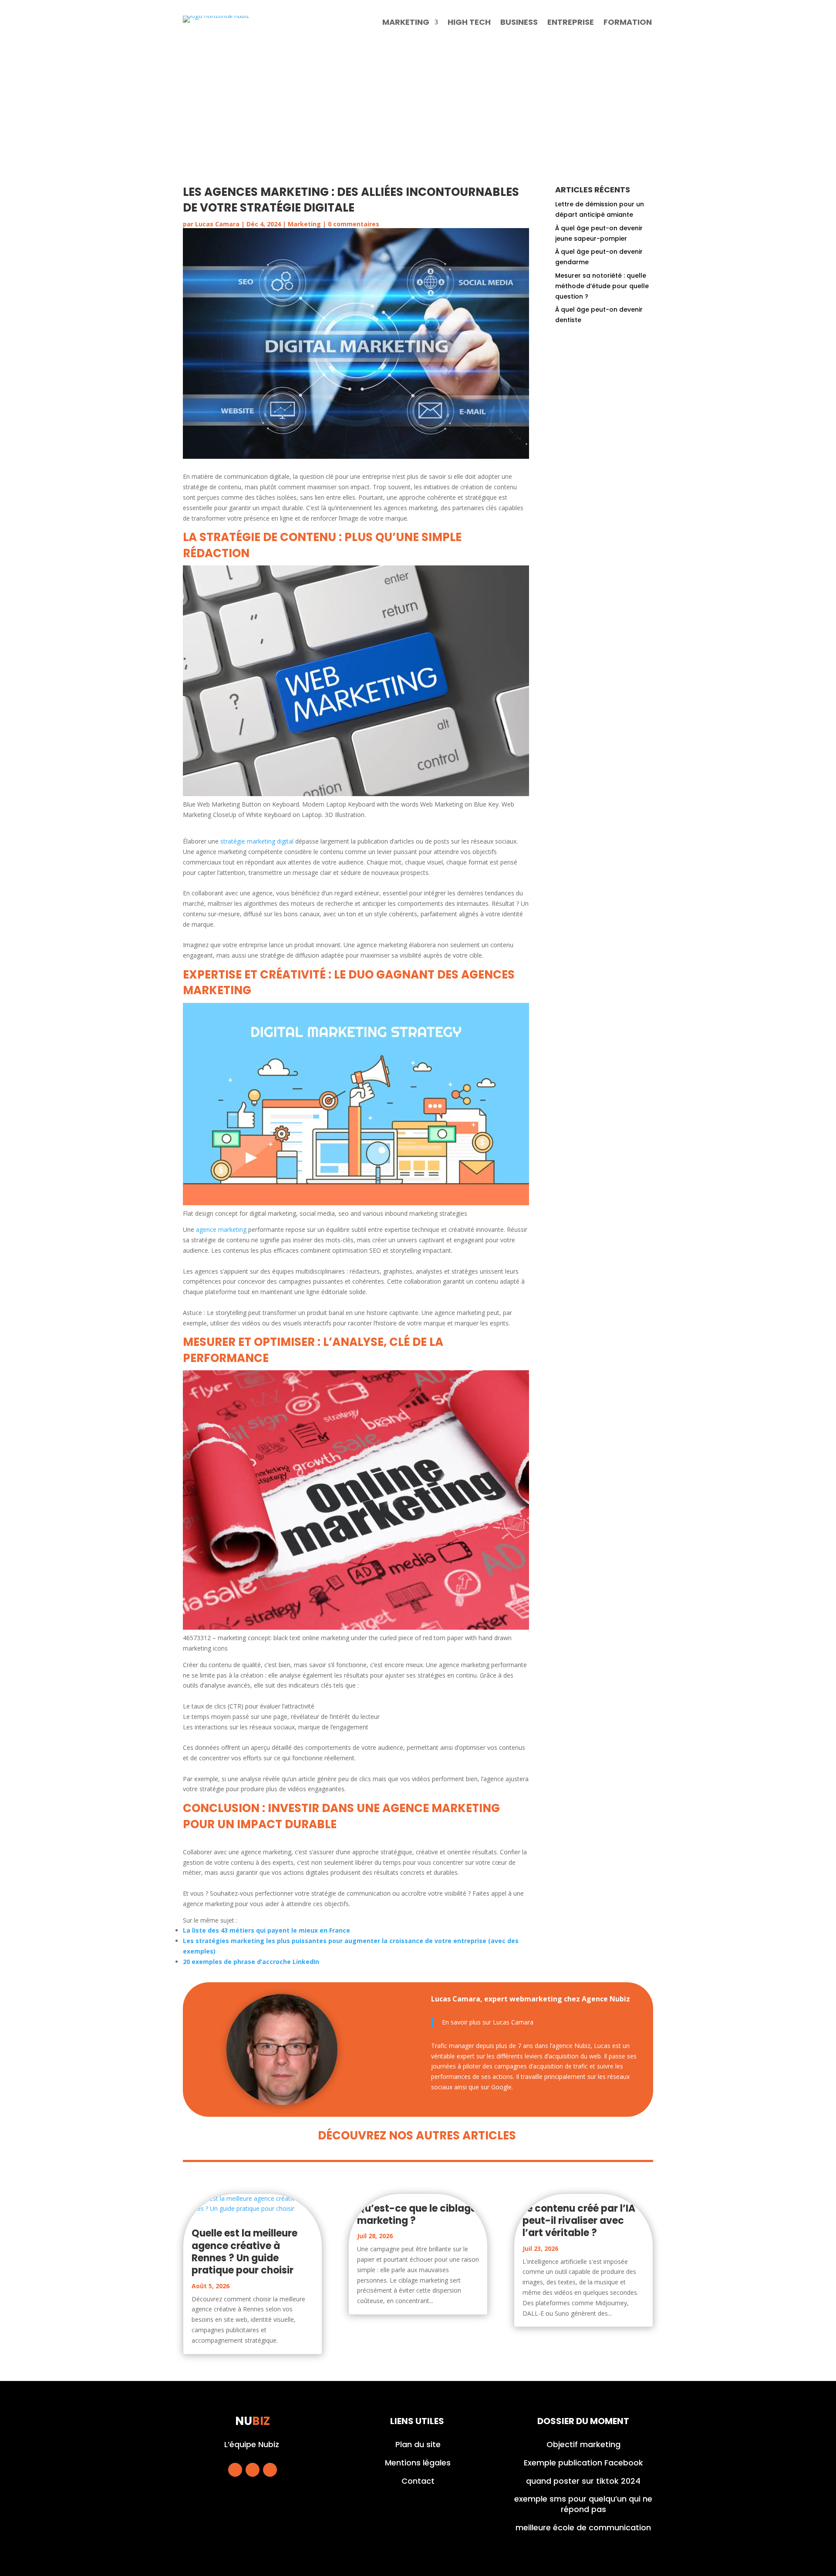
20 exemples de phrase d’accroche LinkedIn (251, 1962)
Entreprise (571, 23)
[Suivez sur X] (253, 2470)
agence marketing (221, 1229)
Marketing (406, 23)
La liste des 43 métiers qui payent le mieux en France (266, 1930)
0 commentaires (354, 224)
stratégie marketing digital (257, 841)
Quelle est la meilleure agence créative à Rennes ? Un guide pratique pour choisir (244, 2252)
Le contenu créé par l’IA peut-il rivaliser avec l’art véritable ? (579, 2221)
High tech (469, 23)
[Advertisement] (418, 107)
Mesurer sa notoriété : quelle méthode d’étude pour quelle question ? (602, 286)
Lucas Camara (217, 224)
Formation (628, 23)
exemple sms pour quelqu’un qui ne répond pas (583, 2504)
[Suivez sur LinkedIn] (270, 2470)
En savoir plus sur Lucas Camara (488, 2022)
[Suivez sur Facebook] (235, 2470)
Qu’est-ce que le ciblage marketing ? (417, 2214)
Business (519, 23)
